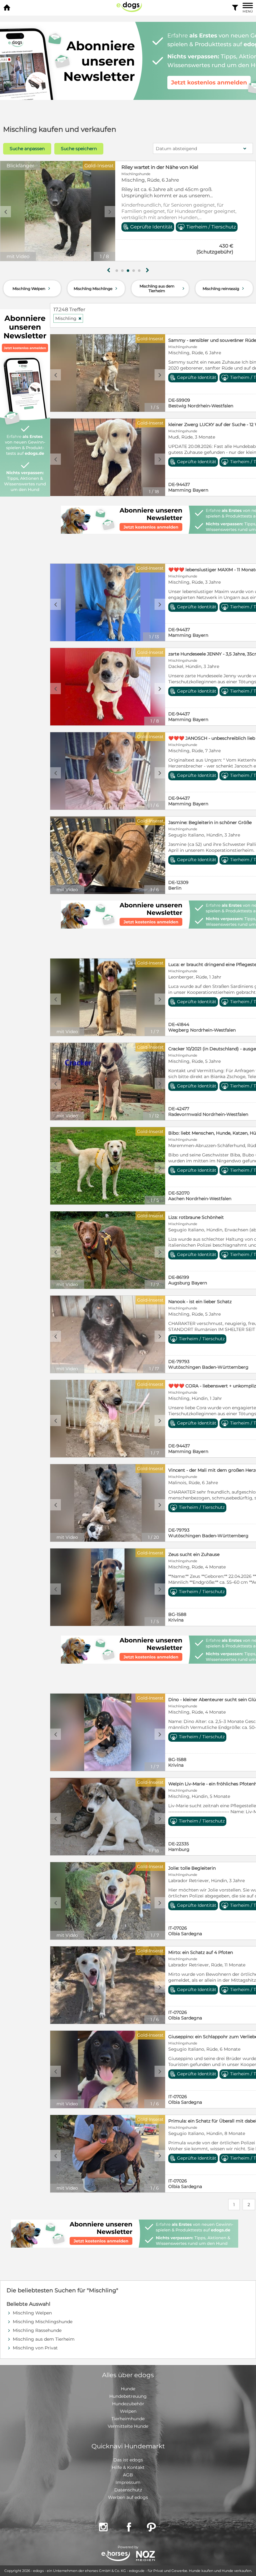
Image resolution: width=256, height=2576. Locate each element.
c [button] (6, 212)
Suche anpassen (27, 149)
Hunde (128, 2389)
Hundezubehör (128, 2404)
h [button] (147, 270)
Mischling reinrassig (224, 288)
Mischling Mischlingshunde (43, 2322)
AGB (128, 2475)
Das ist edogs (128, 2460)
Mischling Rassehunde (37, 2330)
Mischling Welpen (32, 288)
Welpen (128, 2411)
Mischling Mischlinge (96, 288)
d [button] (110, 212)
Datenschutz (128, 2490)
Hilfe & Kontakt (128, 2467)
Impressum (128, 2482)
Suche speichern (79, 149)
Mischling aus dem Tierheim (163, 288)
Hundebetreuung (128, 2396)
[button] (117, 271)
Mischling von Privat (35, 2348)
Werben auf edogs (128, 2497)
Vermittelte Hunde (128, 2426)
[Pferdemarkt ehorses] (116, 2556)
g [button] (109, 270)
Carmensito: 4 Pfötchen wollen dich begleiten (176, 167)
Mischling (69, 318)
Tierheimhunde (128, 2419)
